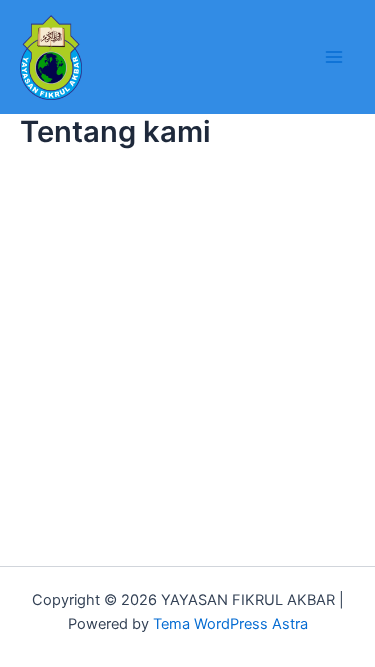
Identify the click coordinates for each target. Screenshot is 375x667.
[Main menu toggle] (334, 57)
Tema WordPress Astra (230, 624)
